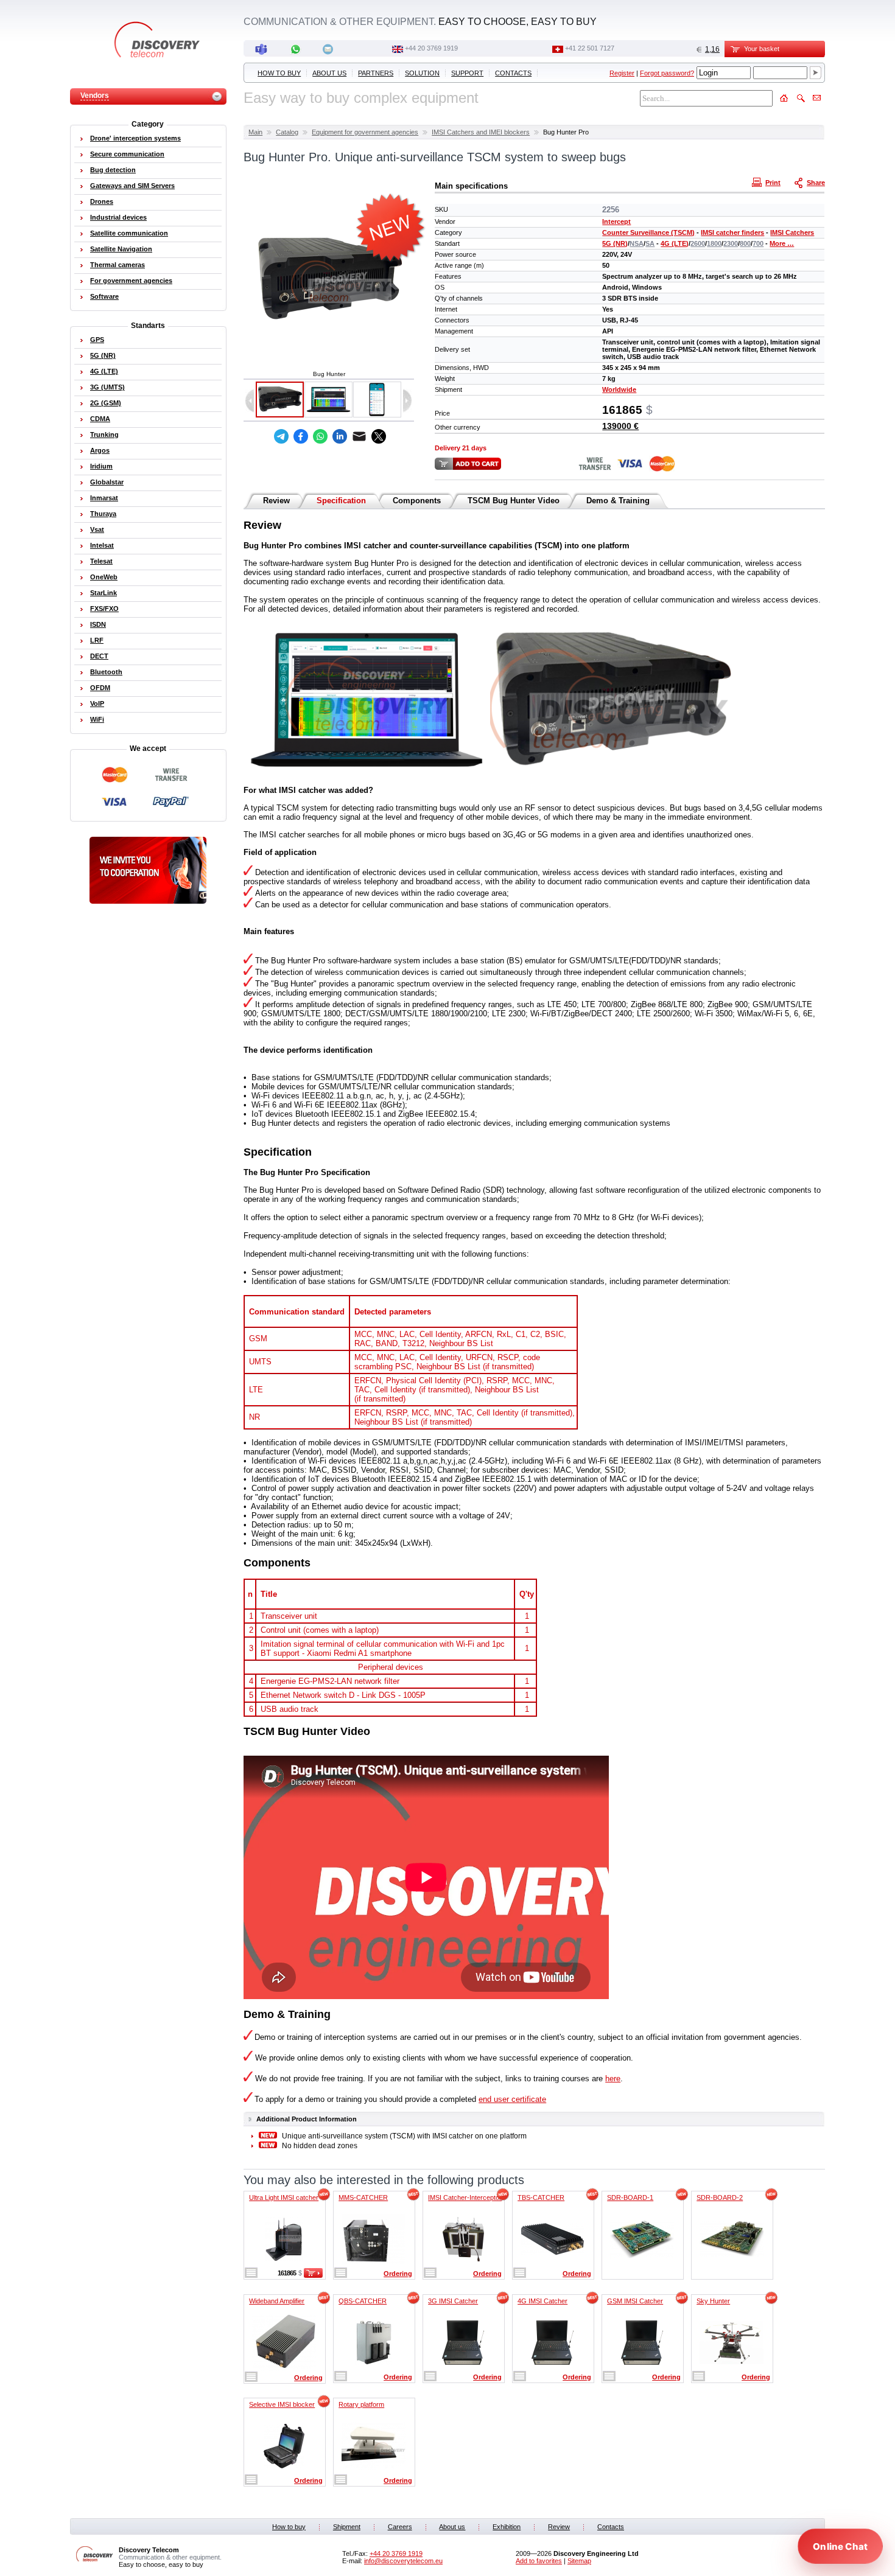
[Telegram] (281, 436)
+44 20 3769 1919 (431, 48)
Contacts (513, 73)
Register (622, 73)
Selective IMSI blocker (282, 2404)
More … (782, 243)
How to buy (279, 73)
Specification (341, 501)
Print (773, 183)
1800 (714, 243)
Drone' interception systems (135, 138)
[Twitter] (379, 436)
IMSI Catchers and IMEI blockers (481, 132)
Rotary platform (361, 2404)
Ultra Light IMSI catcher (284, 2197)
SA (650, 243)
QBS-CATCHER (363, 2301)
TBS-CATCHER (541, 2197)
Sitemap (579, 2561)
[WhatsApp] (320, 436)
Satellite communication (129, 233)
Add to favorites (539, 2561)
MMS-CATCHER (363, 2197)
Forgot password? (667, 73)
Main (255, 132)
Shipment (347, 2527)
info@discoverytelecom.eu (403, 2561)
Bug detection (113, 170)
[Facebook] (301, 436)
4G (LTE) (675, 243)
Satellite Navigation (121, 249)
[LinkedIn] (340, 436)
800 (745, 243)
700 (758, 243)
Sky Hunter (713, 2301)
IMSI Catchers (792, 232)
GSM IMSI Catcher (635, 2301)
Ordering (398, 2274)
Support (467, 73)
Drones (102, 201)
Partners (376, 73)
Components (417, 501)
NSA (637, 243)
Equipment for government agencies (365, 132)
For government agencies (131, 281)
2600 (698, 243)
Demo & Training (618, 501)
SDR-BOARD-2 (720, 2197)
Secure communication (127, 154)
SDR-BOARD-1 (630, 2197)
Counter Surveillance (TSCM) (648, 232)
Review (276, 501)
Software (104, 296)
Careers (400, 2527)
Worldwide (619, 389)
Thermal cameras (118, 265)
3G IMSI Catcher (453, 2301)
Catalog (287, 132)
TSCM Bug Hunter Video (514, 501)
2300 (731, 243)
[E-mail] (359, 436)
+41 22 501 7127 (590, 48)
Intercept (616, 222)
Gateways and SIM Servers (132, 186)
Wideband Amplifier (277, 2301)
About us (329, 73)
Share (816, 183)
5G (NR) (615, 243)
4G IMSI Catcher (542, 2301)
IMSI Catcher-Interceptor (465, 2197)
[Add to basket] (313, 2275)
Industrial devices (118, 217)
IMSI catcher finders (732, 232)
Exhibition (507, 2527)
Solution (422, 73)
